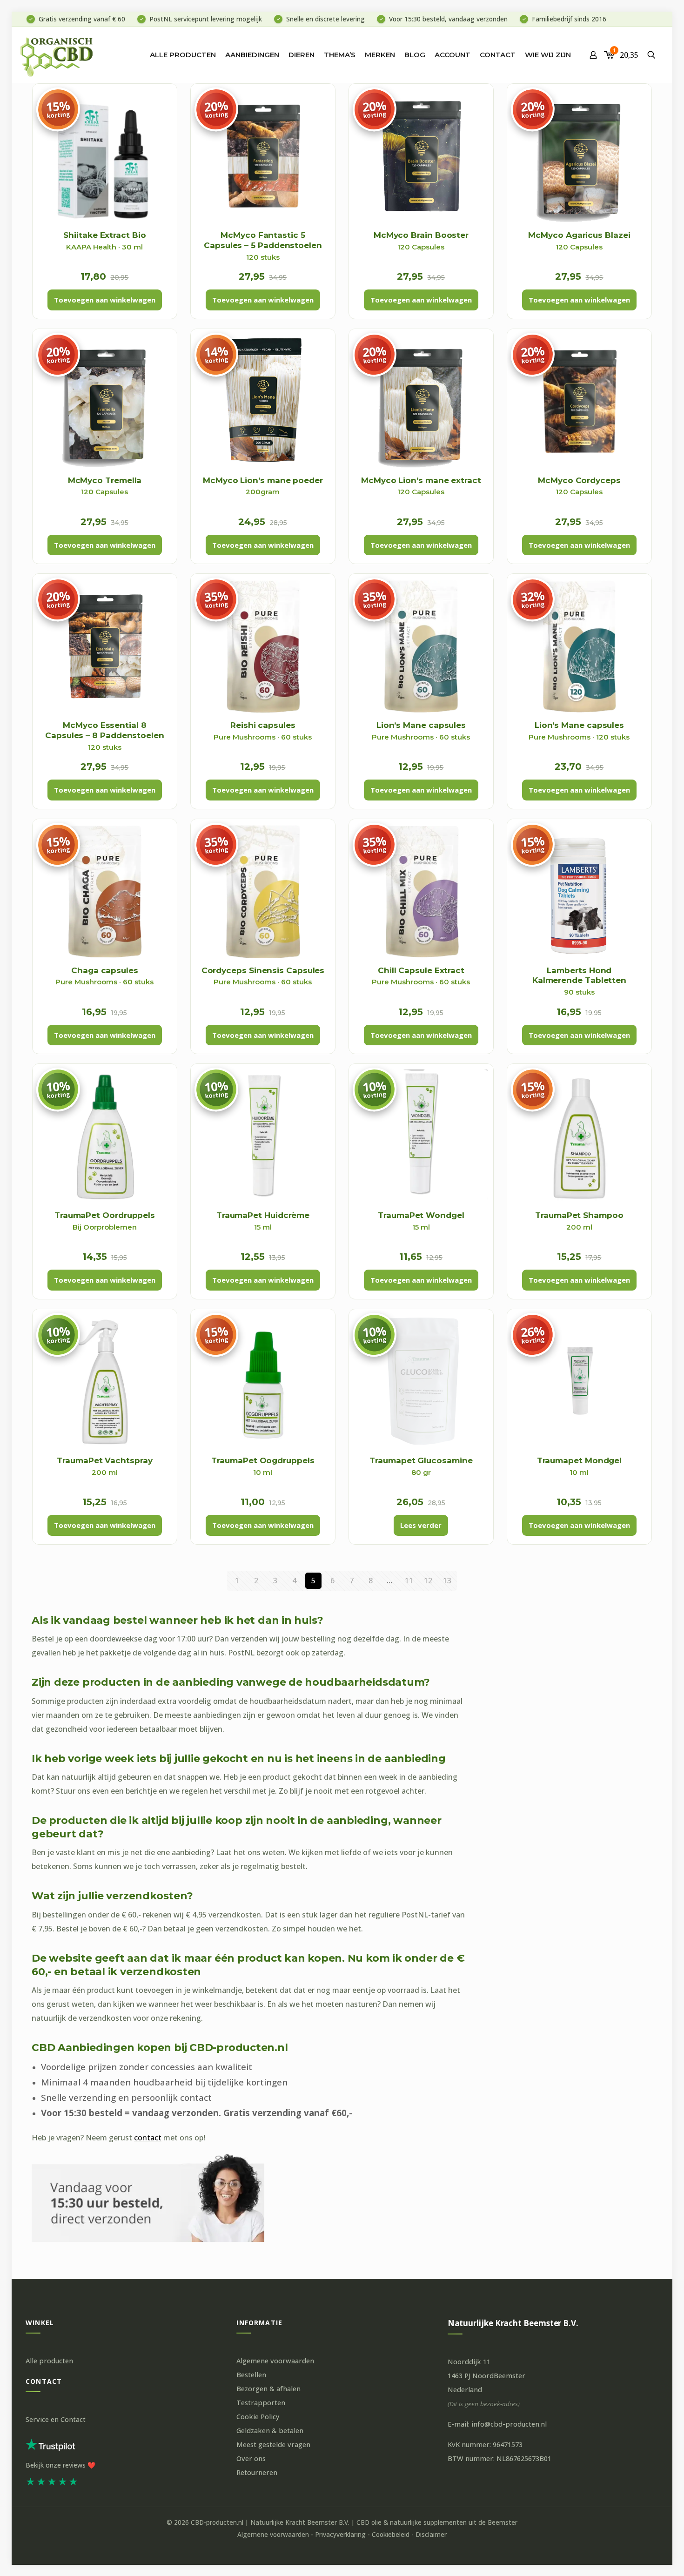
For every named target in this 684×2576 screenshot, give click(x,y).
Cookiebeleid (391, 2535)
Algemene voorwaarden (275, 2361)
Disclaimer (431, 2535)
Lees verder (421, 1525)
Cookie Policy (258, 2417)
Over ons (251, 2458)
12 (428, 1581)
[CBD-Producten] (57, 55)
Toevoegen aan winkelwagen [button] (105, 300)
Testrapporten (261, 2403)
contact (148, 2138)
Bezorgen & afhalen (268, 2389)
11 (409, 1581)
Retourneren (257, 2472)
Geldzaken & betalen (270, 2431)
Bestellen (251, 2375)
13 (447, 1581)
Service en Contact (56, 2419)
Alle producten (49, 2361)
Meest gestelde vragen (273, 2445)
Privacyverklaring (340, 2535)
